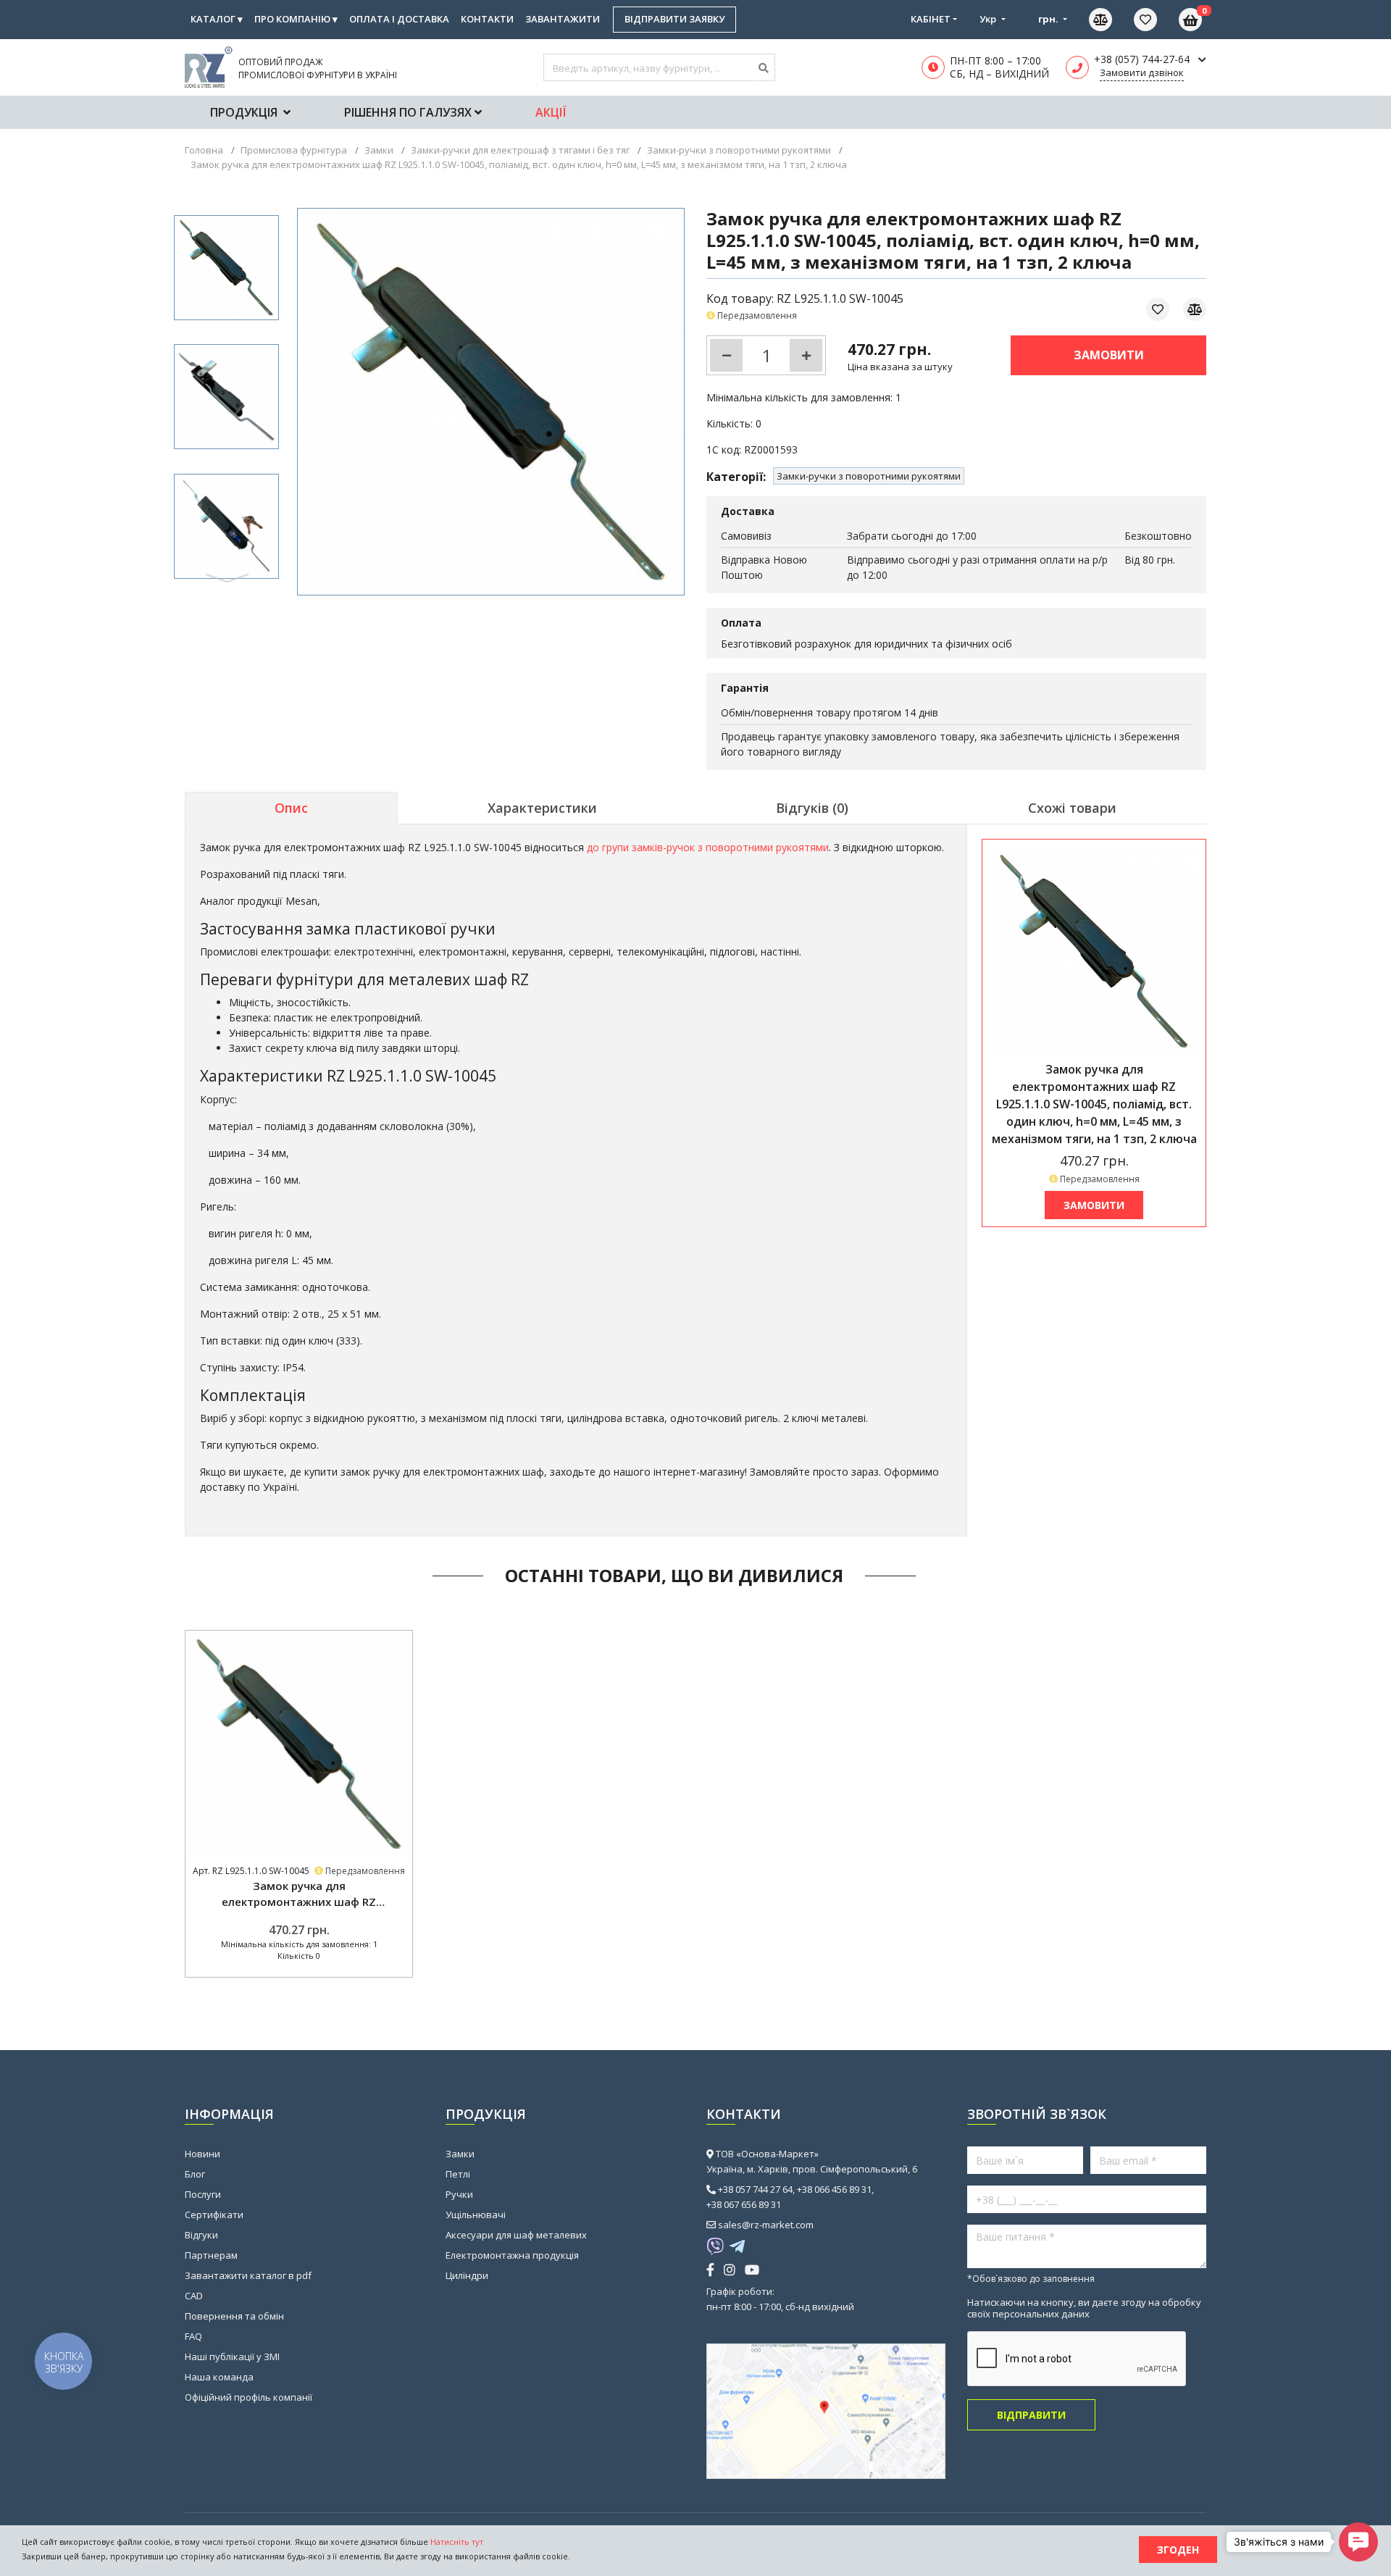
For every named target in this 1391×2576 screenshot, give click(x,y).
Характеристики (542, 808)
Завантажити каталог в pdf (248, 2275)
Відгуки (201, 2235)
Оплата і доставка (399, 19)
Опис (291, 808)
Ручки (459, 2194)
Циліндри (467, 2275)
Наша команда (219, 2377)
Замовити (1109, 355)
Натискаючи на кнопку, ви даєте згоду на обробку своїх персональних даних (1084, 2308)
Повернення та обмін (234, 2316)
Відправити (1031, 2415)
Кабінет (931, 19)
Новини (202, 2154)
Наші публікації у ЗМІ (232, 2357)
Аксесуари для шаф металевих (516, 2235)
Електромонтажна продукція (512, 2255)
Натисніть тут (457, 2542)
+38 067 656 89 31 (744, 2204)
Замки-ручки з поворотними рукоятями (869, 476)
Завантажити (563, 19)
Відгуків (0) (812, 808)
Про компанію (296, 19)
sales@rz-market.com (766, 2225)
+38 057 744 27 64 (755, 2189)
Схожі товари (1072, 808)
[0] (1156, 20)
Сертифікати (214, 2215)
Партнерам (211, 2255)
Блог (195, 2174)
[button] (227, 578)
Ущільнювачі (476, 2215)
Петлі (458, 2174)
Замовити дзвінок (1142, 72)
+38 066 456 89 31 (834, 2189)
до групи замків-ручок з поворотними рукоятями (708, 847)
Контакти (487, 19)
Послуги (203, 2194)
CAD (194, 2296)
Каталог (217, 19)
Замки (460, 2154)
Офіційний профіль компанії (248, 2397)
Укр (989, 19)
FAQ (193, 2336)
